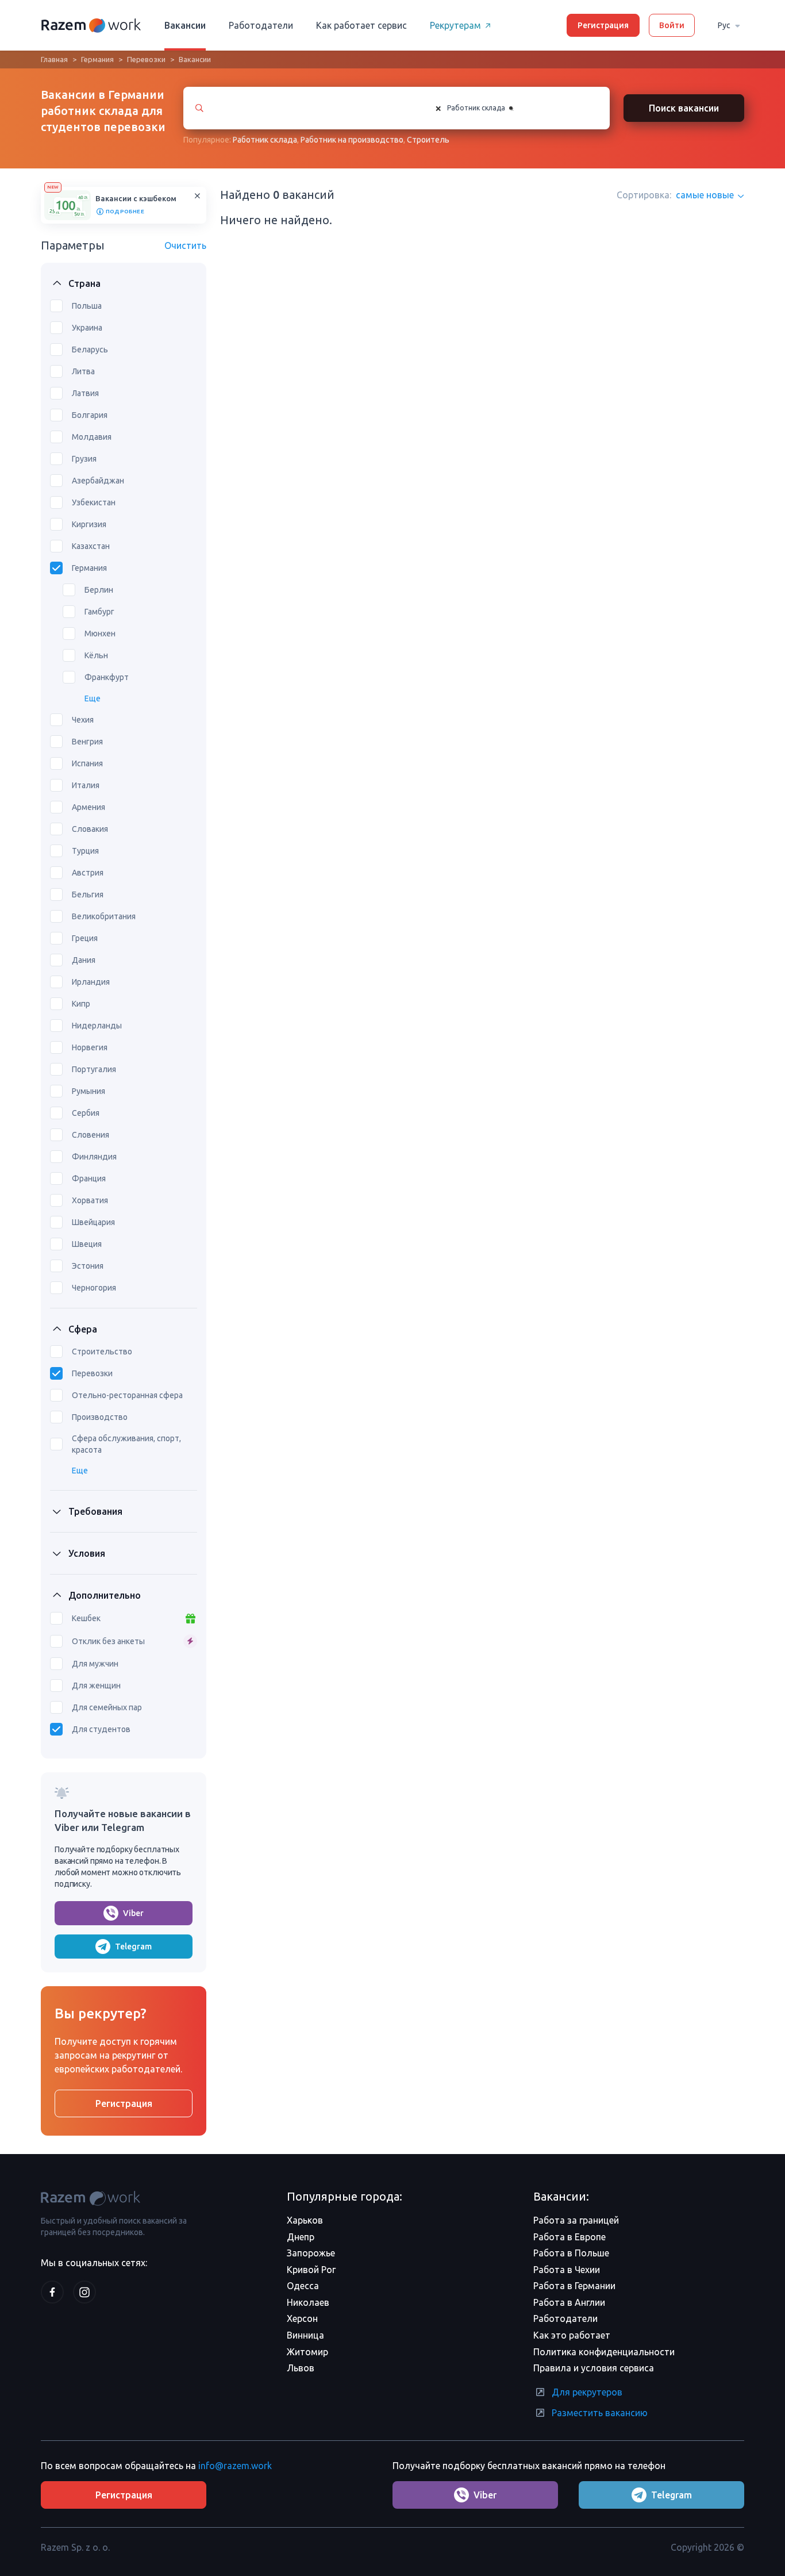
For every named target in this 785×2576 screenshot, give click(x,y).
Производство (100, 1417)
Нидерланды (97, 1026)
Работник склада (265, 140)
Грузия (84, 459)
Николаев (308, 2302)
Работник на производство (352, 140)
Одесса (303, 2286)
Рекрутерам (455, 25)
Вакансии (185, 25)
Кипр (81, 1004)
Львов (301, 2368)
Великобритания (104, 916)
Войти (672, 25)
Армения (88, 807)
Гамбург (99, 612)
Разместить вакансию (600, 2413)
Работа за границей (576, 2220)
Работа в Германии (574, 2286)
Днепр (301, 2237)
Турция (85, 851)
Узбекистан (94, 502)
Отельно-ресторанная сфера (127, 1395)
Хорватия (90, 1200)
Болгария (90, 415)
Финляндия (94, 1157)
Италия (86, 785)
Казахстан (91, 546)
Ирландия (91, 982)
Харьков (305, 2220)
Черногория (94, 1288)
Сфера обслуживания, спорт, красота (126, 1444)
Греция (85, 938)
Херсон (302, 2318)
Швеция (87, 1244)
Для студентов (101, 1729)
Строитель (428, 140)
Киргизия (89, 524)
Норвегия (90, 1047)
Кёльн (96, 655)
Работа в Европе (569, 2237)
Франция (89, 1178)
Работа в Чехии (567, 2270)
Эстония (88, 1266)
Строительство (102, 1352)
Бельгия (88, 895)
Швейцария (93, 1222)
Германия (97, 59)
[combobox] (511, 108)
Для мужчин (95, 1664)
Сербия (86, 1113)
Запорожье (311, 2253)
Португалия (94, 1069)
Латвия (85, 393)
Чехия (83, 720)
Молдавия (92, 437)
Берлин (99, 590)
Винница (305, 2335)
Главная (54, 59)
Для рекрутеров (587, 2392)
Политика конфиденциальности (604, 2352)
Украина (87, 328)
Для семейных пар (107, 1707)
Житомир (307, 2352)
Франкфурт (107, 677)
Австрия (88, 873)
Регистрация (603, 25)
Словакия (90, 829)
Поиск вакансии (684, 108)
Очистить (185, 245)
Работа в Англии (569, 2302)
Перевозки (146, 59)
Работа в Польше (571, 2253)
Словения (91, 1135)
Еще (93, 698)
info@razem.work (235, 2466)
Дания (84, 960)
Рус (724, 25)
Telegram (133, 1947)
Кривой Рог (311, 2270)
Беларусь (90, 350)
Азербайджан (98, 481)
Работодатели (261, 25)
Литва (83, 371)
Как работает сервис (361, 25)
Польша (87, 306)
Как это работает (572, 2335)
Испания (87, 763)
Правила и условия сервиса (594, 2368)
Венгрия (87, 742)
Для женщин (96, 1686)
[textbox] (525, 108)
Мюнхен (100, 634)
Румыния (88, 1091)
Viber (133, 1913)
